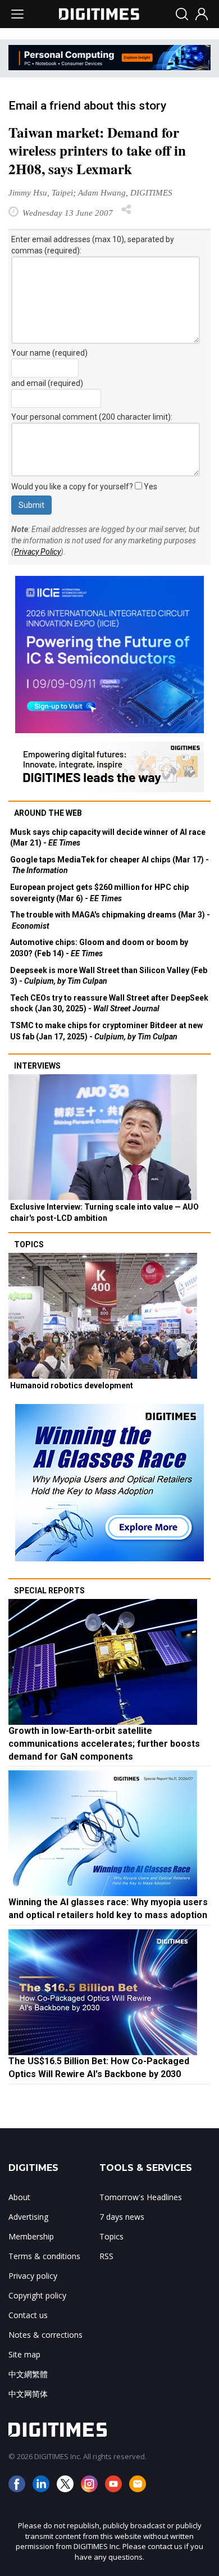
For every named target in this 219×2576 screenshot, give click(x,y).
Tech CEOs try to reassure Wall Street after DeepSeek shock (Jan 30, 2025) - (109, 1003)
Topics (29, 1244)
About (19, 2197)
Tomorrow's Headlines (141, 2197)
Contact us (28, 2315)
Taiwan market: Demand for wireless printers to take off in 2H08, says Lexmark (97, 151)
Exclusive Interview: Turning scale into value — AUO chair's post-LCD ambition (104, 1212)
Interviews (37, 1066)
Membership (31, 2236)
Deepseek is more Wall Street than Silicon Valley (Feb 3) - (109, 976)
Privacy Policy (37, 552)
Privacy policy (33, 2276)
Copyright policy (37, 2295)
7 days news (122, 2217)
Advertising (28, 2217)
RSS (106, 2256)
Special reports (49, 1591)
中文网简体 (28, 2394)
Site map (24, 2354)
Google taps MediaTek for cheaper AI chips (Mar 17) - (109, 865)
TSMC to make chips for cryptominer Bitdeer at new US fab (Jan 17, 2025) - (106, 1031)
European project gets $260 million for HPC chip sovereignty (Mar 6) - (99, 893)
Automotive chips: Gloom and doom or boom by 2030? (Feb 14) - (99, 948)
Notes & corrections (45, 2335)
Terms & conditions (44, 2256)
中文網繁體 (28, 2374)
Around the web (48, 813)
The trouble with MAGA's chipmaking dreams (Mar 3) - (110, 920)
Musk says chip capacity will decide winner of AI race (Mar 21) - (108, 838)
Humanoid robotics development (72, 1385)
